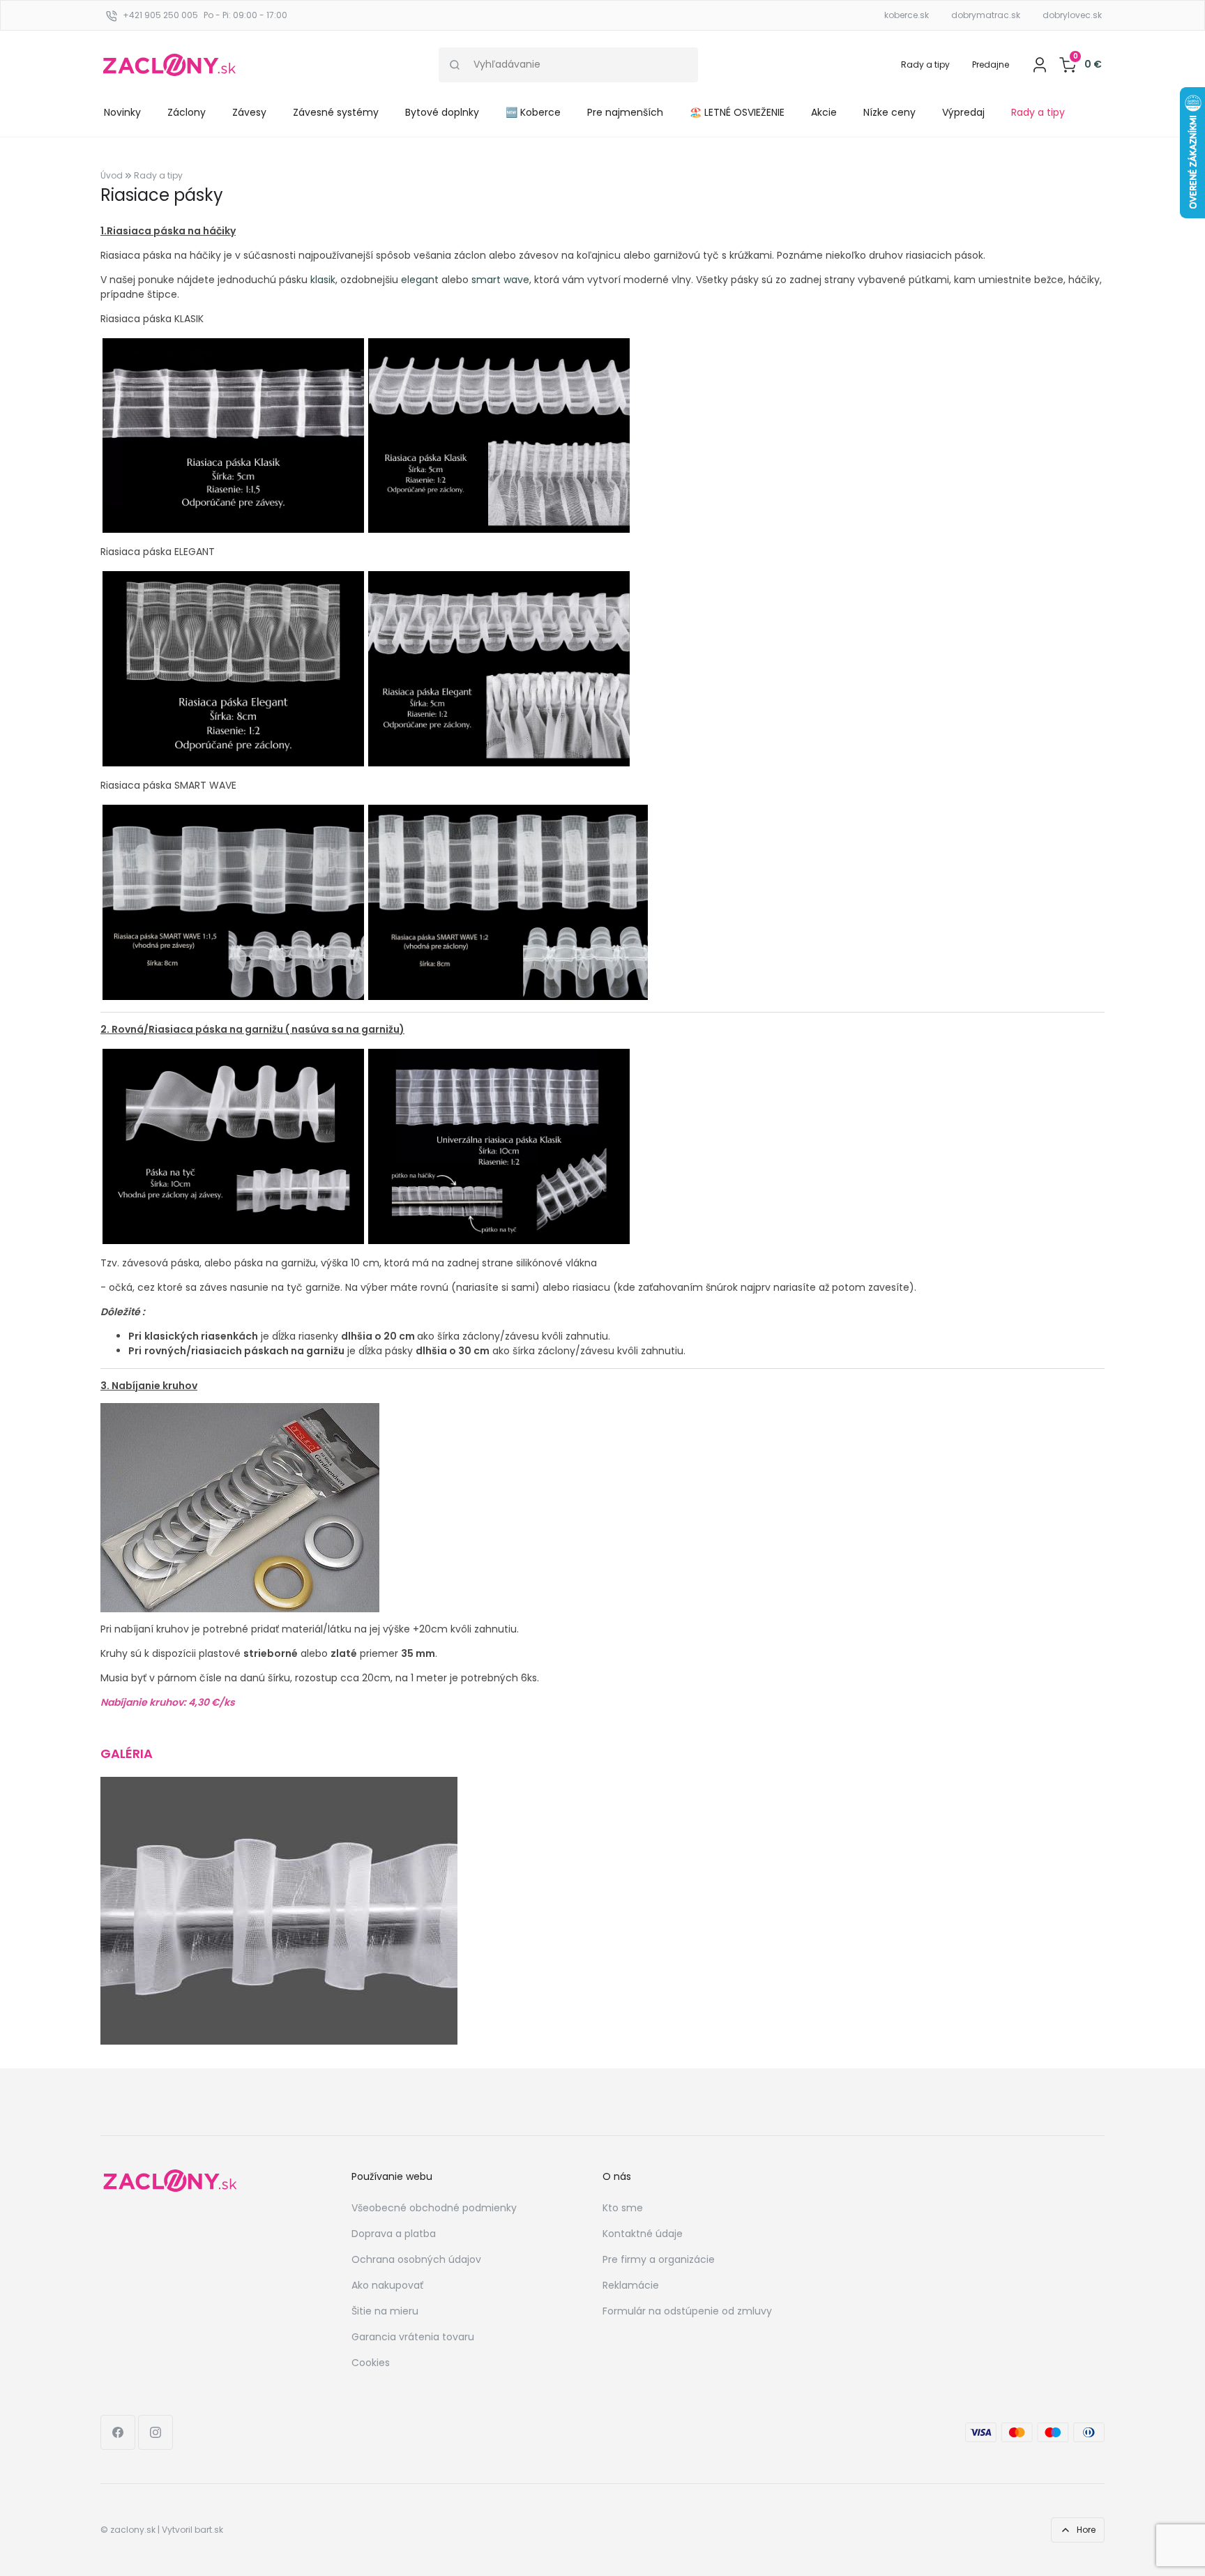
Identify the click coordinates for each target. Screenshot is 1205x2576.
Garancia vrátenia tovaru (413, 2337)
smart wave (500, 280)
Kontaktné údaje (643, 2234)
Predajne (991, 65)
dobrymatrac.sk (986, 15)
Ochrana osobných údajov (416, 2259)
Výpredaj (963, 112)
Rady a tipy (925, 65)
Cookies (371, 2363)
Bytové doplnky (442, 112)
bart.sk (209, 2530)
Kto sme (623, 2208)
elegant (420, 280)
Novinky (122, 112)
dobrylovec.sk (1072, 15)
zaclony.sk (133, 2530)
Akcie (824, 112)
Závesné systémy (336, 112)
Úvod (112, 175)
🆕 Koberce (533, 112)
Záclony (187, 112)
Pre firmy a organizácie (659, 2259)
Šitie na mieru (385, 2311)
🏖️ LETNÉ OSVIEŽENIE (737, 112)
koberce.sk (907, 15)
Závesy (249, 112)
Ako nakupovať (387, 2285)
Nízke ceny (889, 112)
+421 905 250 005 (160, 15)
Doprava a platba (394, 2234)
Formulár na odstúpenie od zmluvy (687, 2311)
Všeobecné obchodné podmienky (434, 2208)
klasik (323, 280)
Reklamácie (631, 2285)
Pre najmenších (625, 112)
